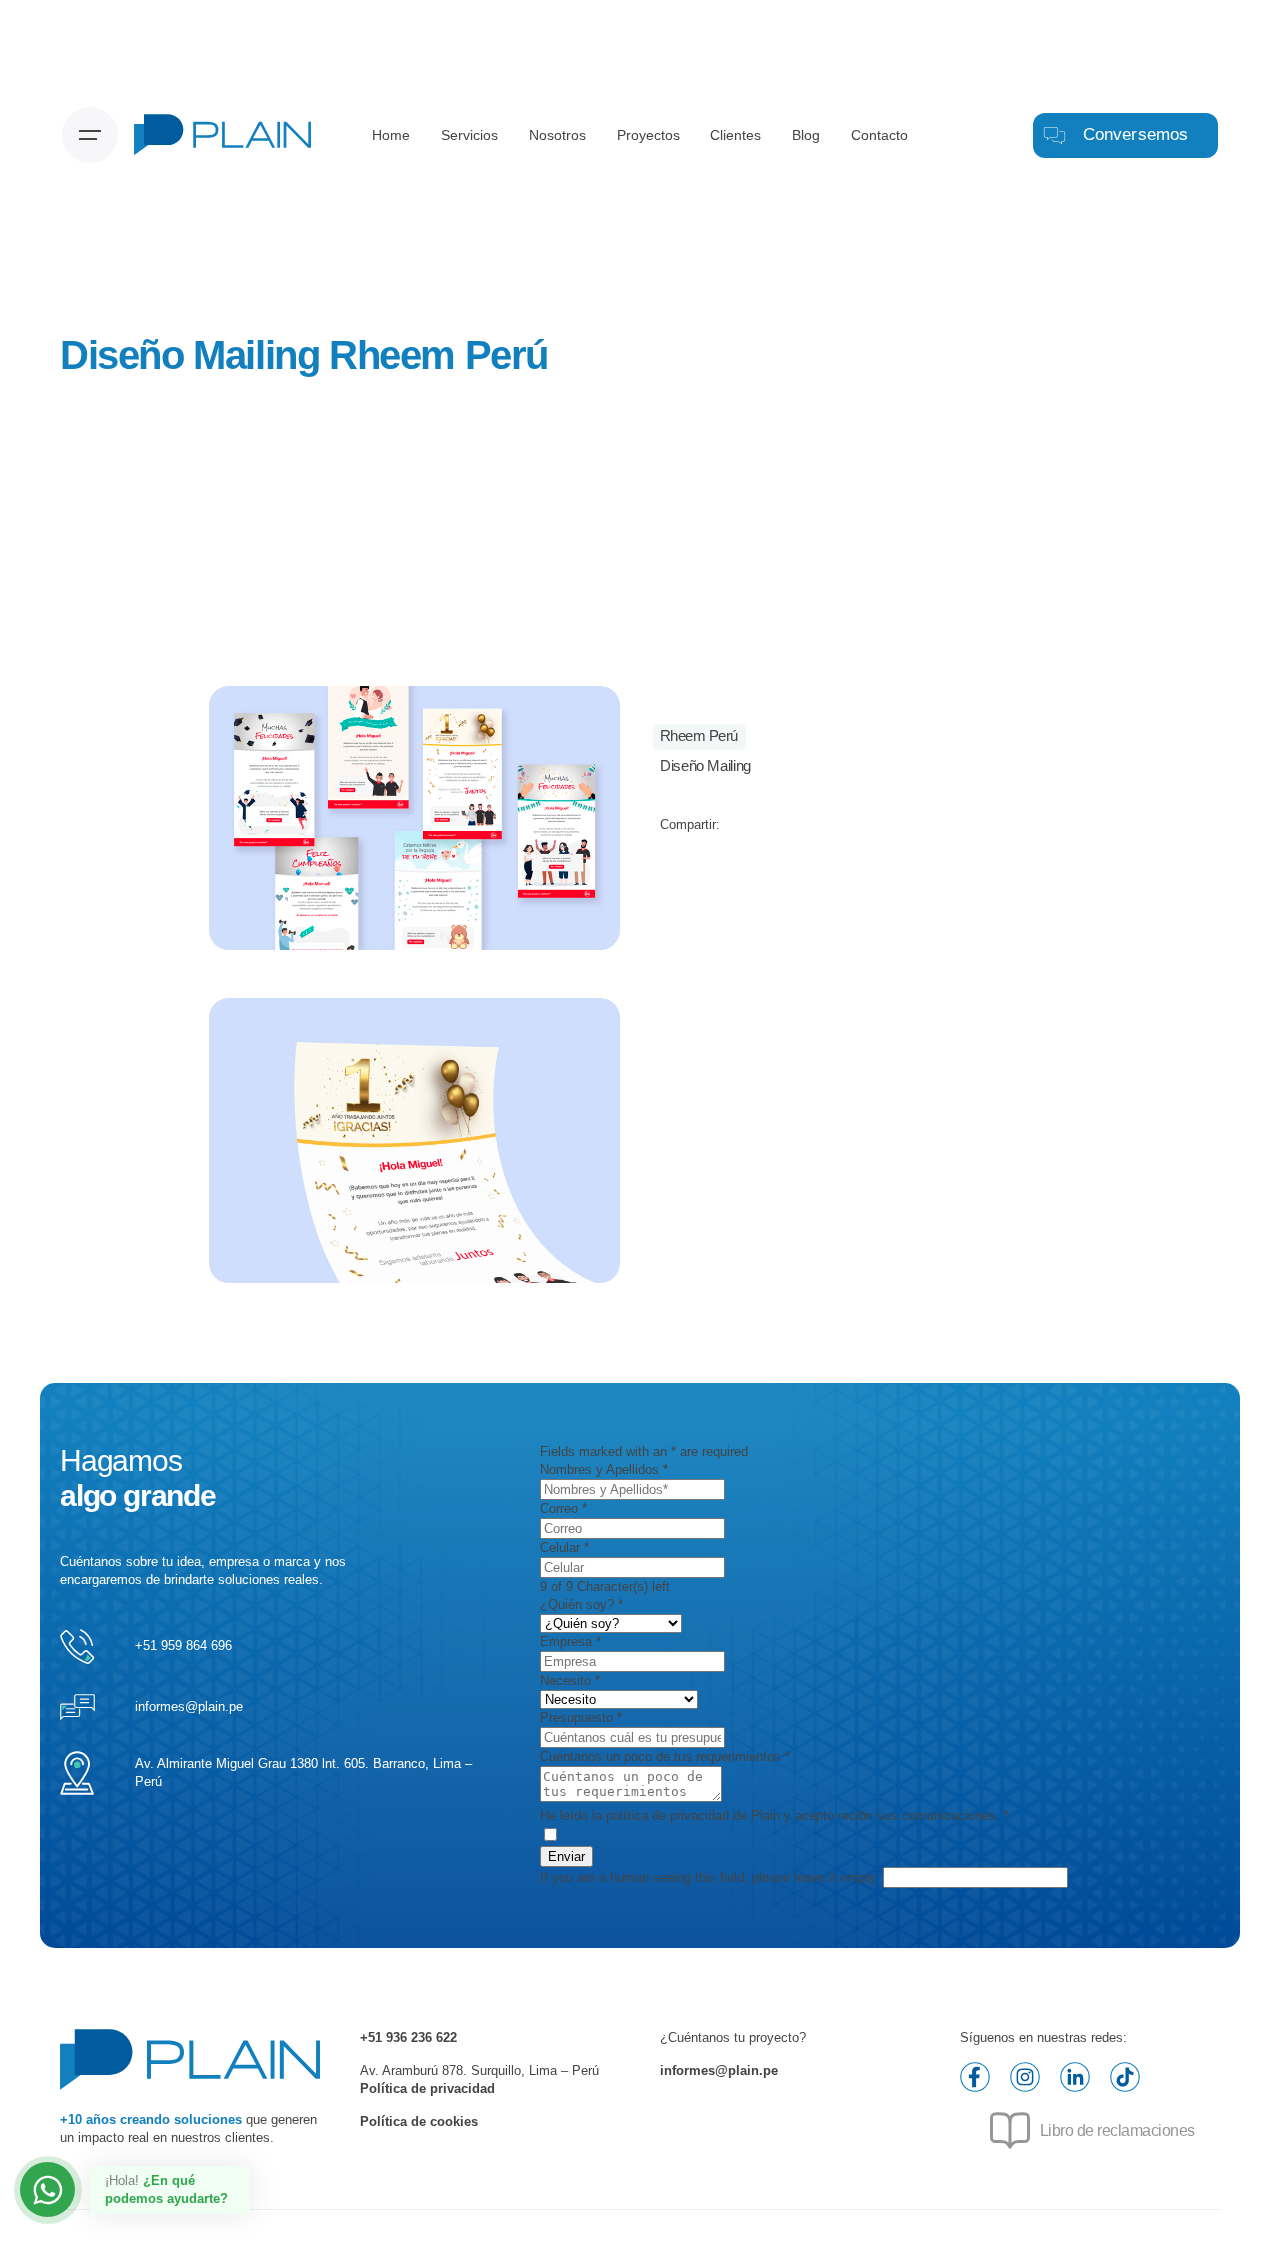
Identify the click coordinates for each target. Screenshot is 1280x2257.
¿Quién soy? (581, 1604)
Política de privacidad (427, 2088)
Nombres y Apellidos (604, 1469)
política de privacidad (667, 1815)
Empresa (570, 1641)
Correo (563, 1508)
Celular (564, 1547)
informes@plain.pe (189, 1706)
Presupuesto (581, 1717)
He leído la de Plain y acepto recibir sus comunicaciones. (774, 1815)
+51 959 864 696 (183, 1645)
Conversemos (1136, 134)
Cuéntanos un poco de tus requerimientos (665, 1756)
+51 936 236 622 (408, 2037)
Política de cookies (419, 2121)
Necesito (570, 1680)
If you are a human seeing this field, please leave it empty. (711, 1877)
